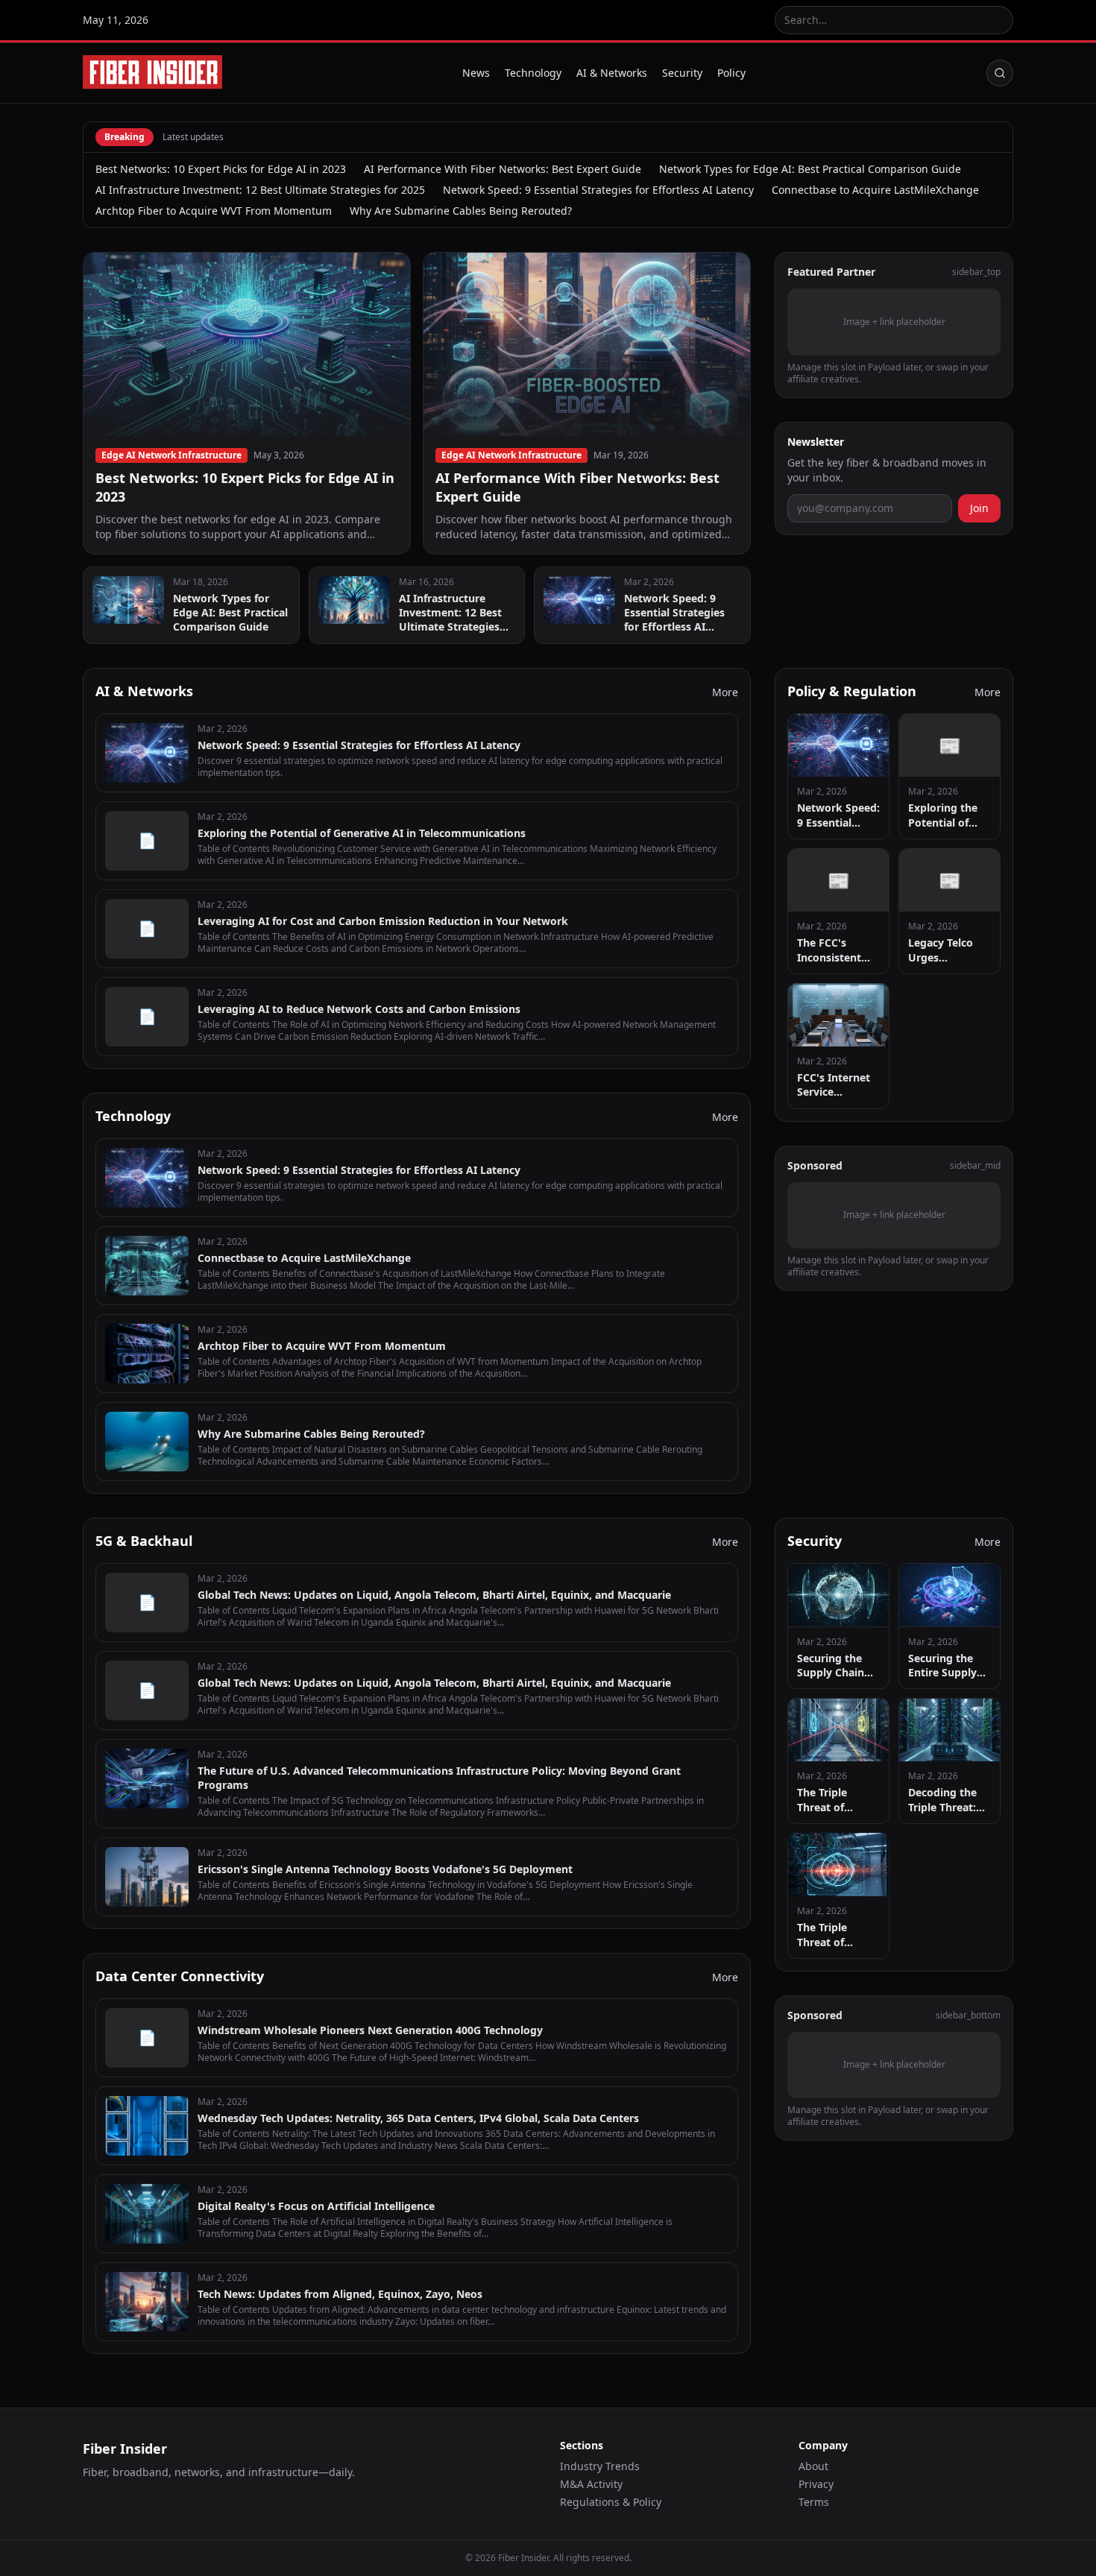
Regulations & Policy (611, 2502)
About (813, 2466)
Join (979, 507)
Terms (814, 2502)
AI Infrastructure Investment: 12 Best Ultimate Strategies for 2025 (260, 190)
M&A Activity (591, 2484)
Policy (731, 73)
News (476, 73)
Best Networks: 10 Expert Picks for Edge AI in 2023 (221, 169)
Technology (533, 73)
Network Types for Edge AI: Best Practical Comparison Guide (810, 169)
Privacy (816, 2484)
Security (682, 73)
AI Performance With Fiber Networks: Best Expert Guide (503, 169)
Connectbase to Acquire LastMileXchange (875, 190)
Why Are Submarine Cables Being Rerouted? (461, 211)
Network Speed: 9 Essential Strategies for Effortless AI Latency (598, 190)
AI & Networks (612, 73)
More (725, 692)
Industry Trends (600, 2466)
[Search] (1000, 73)
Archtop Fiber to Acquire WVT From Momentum (214, 211)
